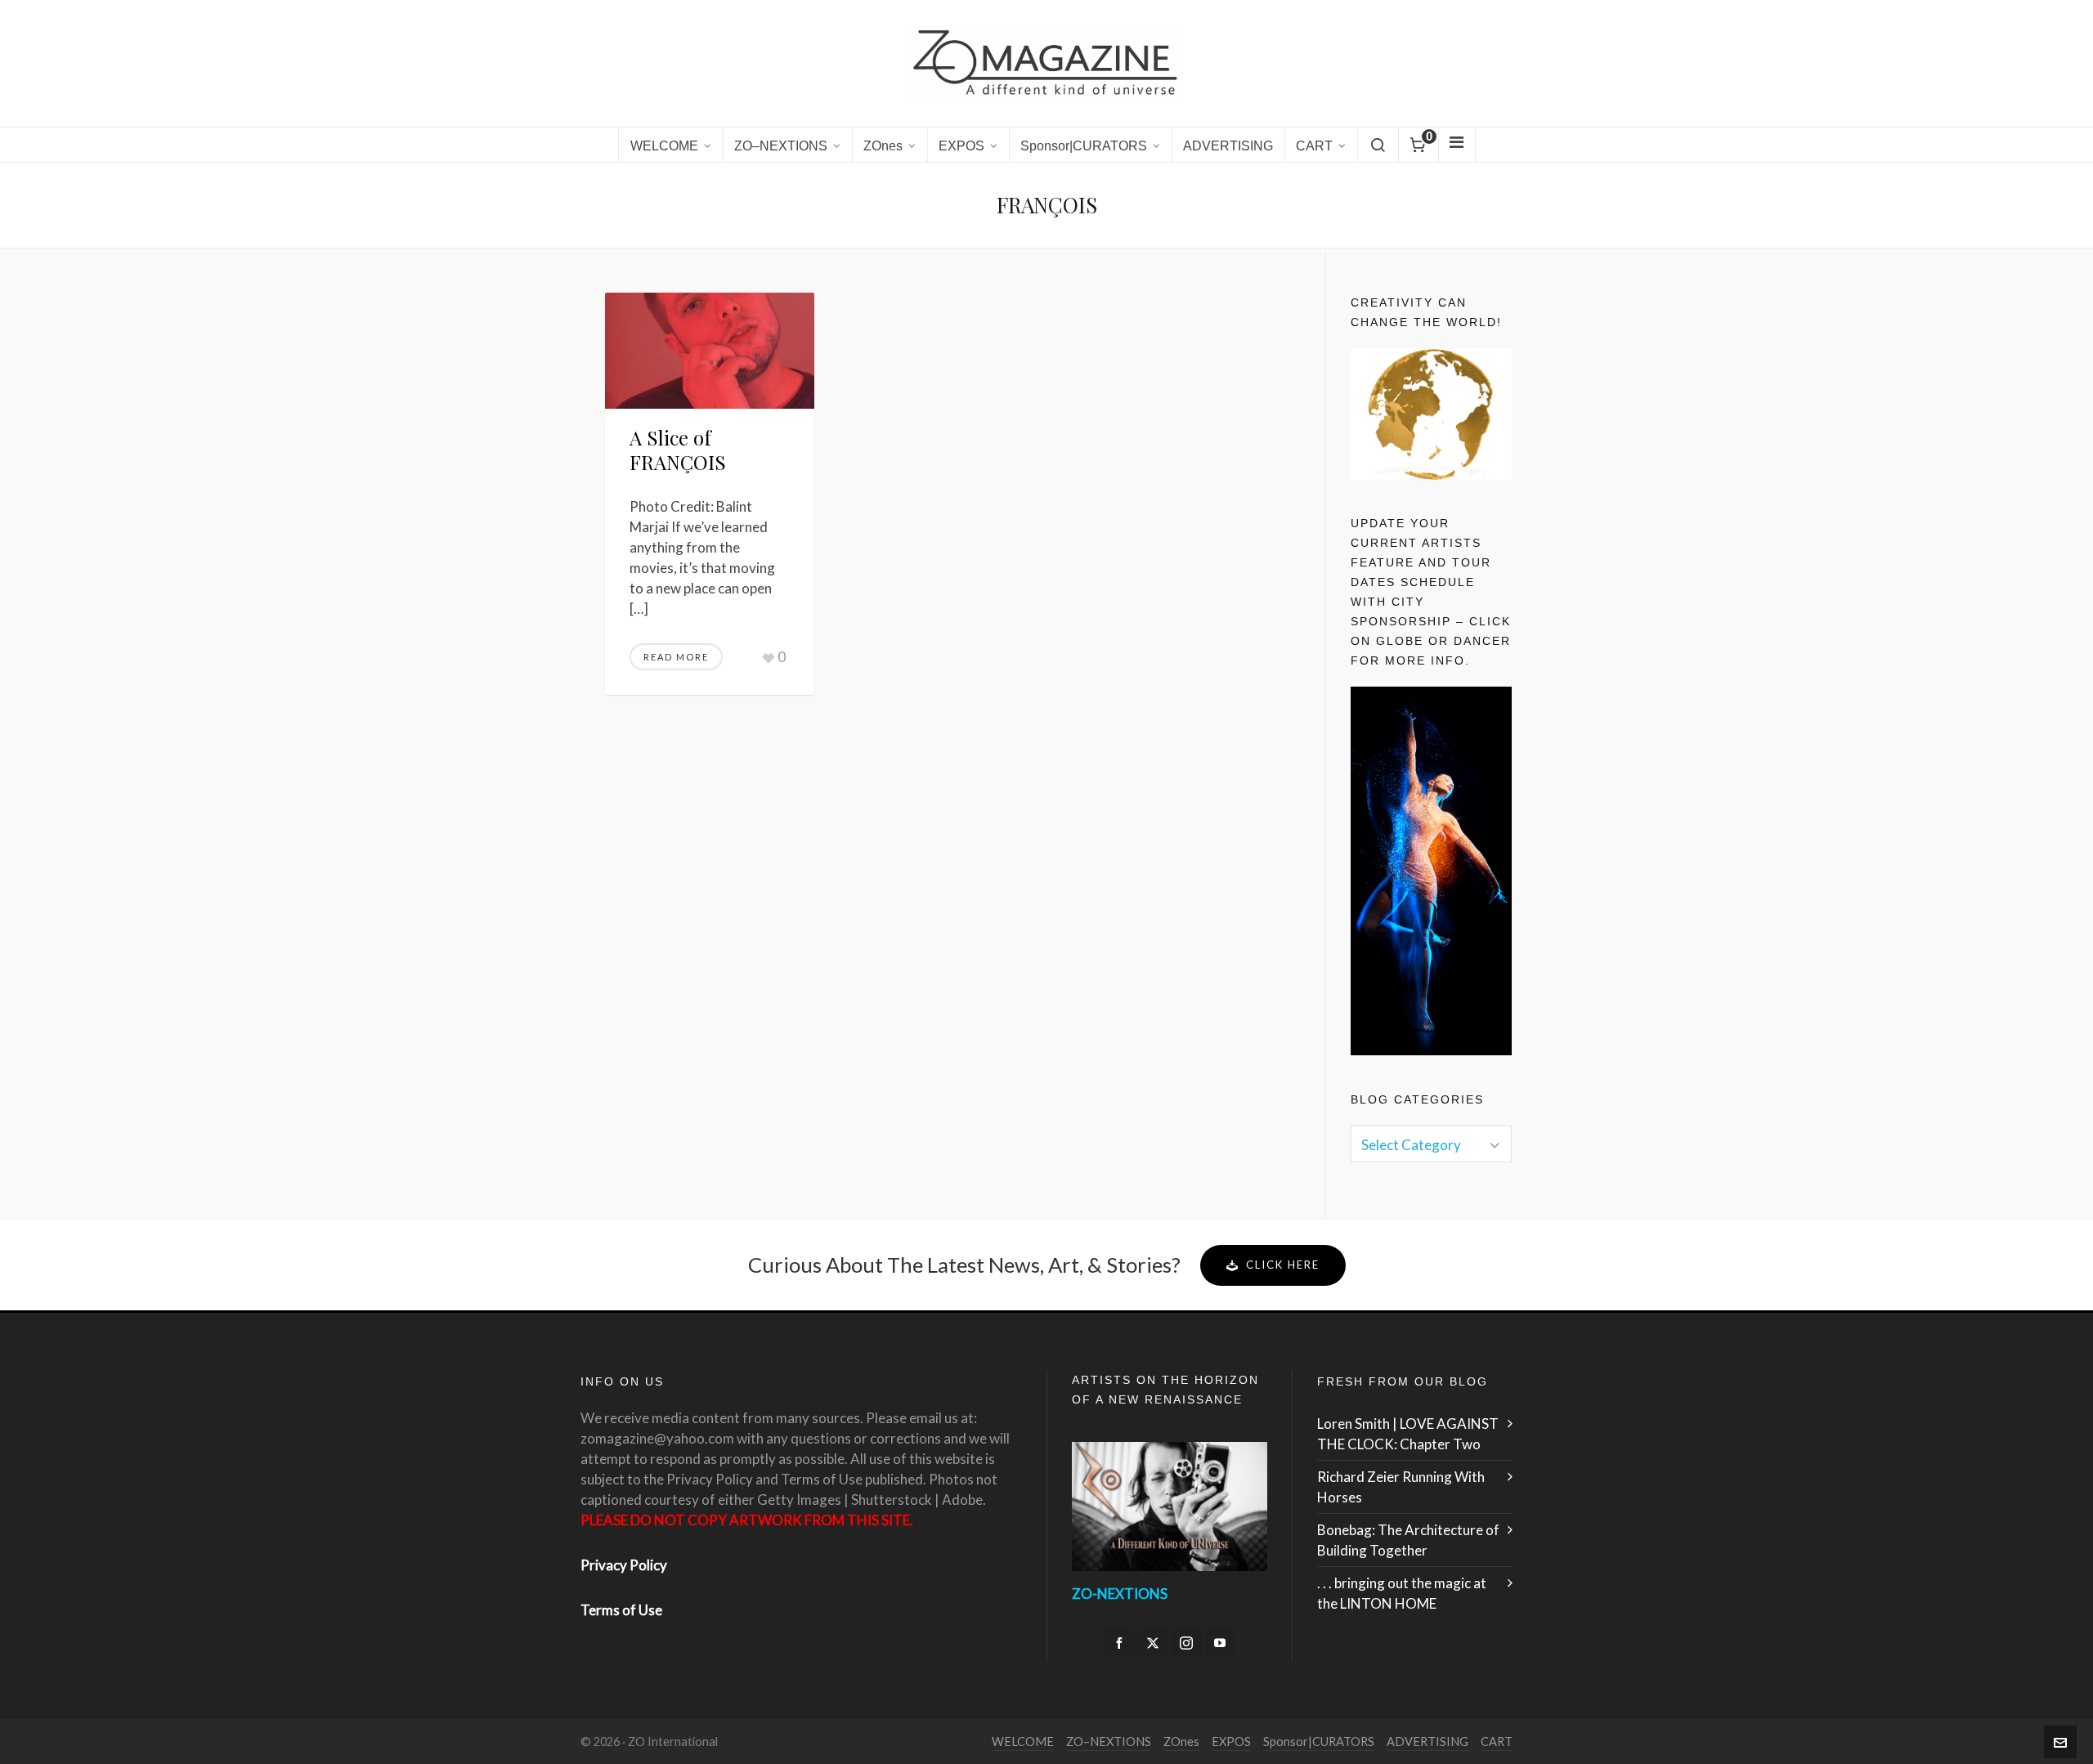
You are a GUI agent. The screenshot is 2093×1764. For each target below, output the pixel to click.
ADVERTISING (1427, 1742)
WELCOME (1023, 1742)
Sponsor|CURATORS (1319, 1742)
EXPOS (1231, 1742)
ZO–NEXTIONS (1109, 1742)
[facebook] (1119, 1643)
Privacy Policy (624, 1565)
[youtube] (1220, 1643)
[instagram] (1186, 1643)
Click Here (1283, 1265)
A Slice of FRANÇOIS (678, 450)
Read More (676, 657)
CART (1497, 1742)
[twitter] (1153, 1643)
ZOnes (1181, 1742)
